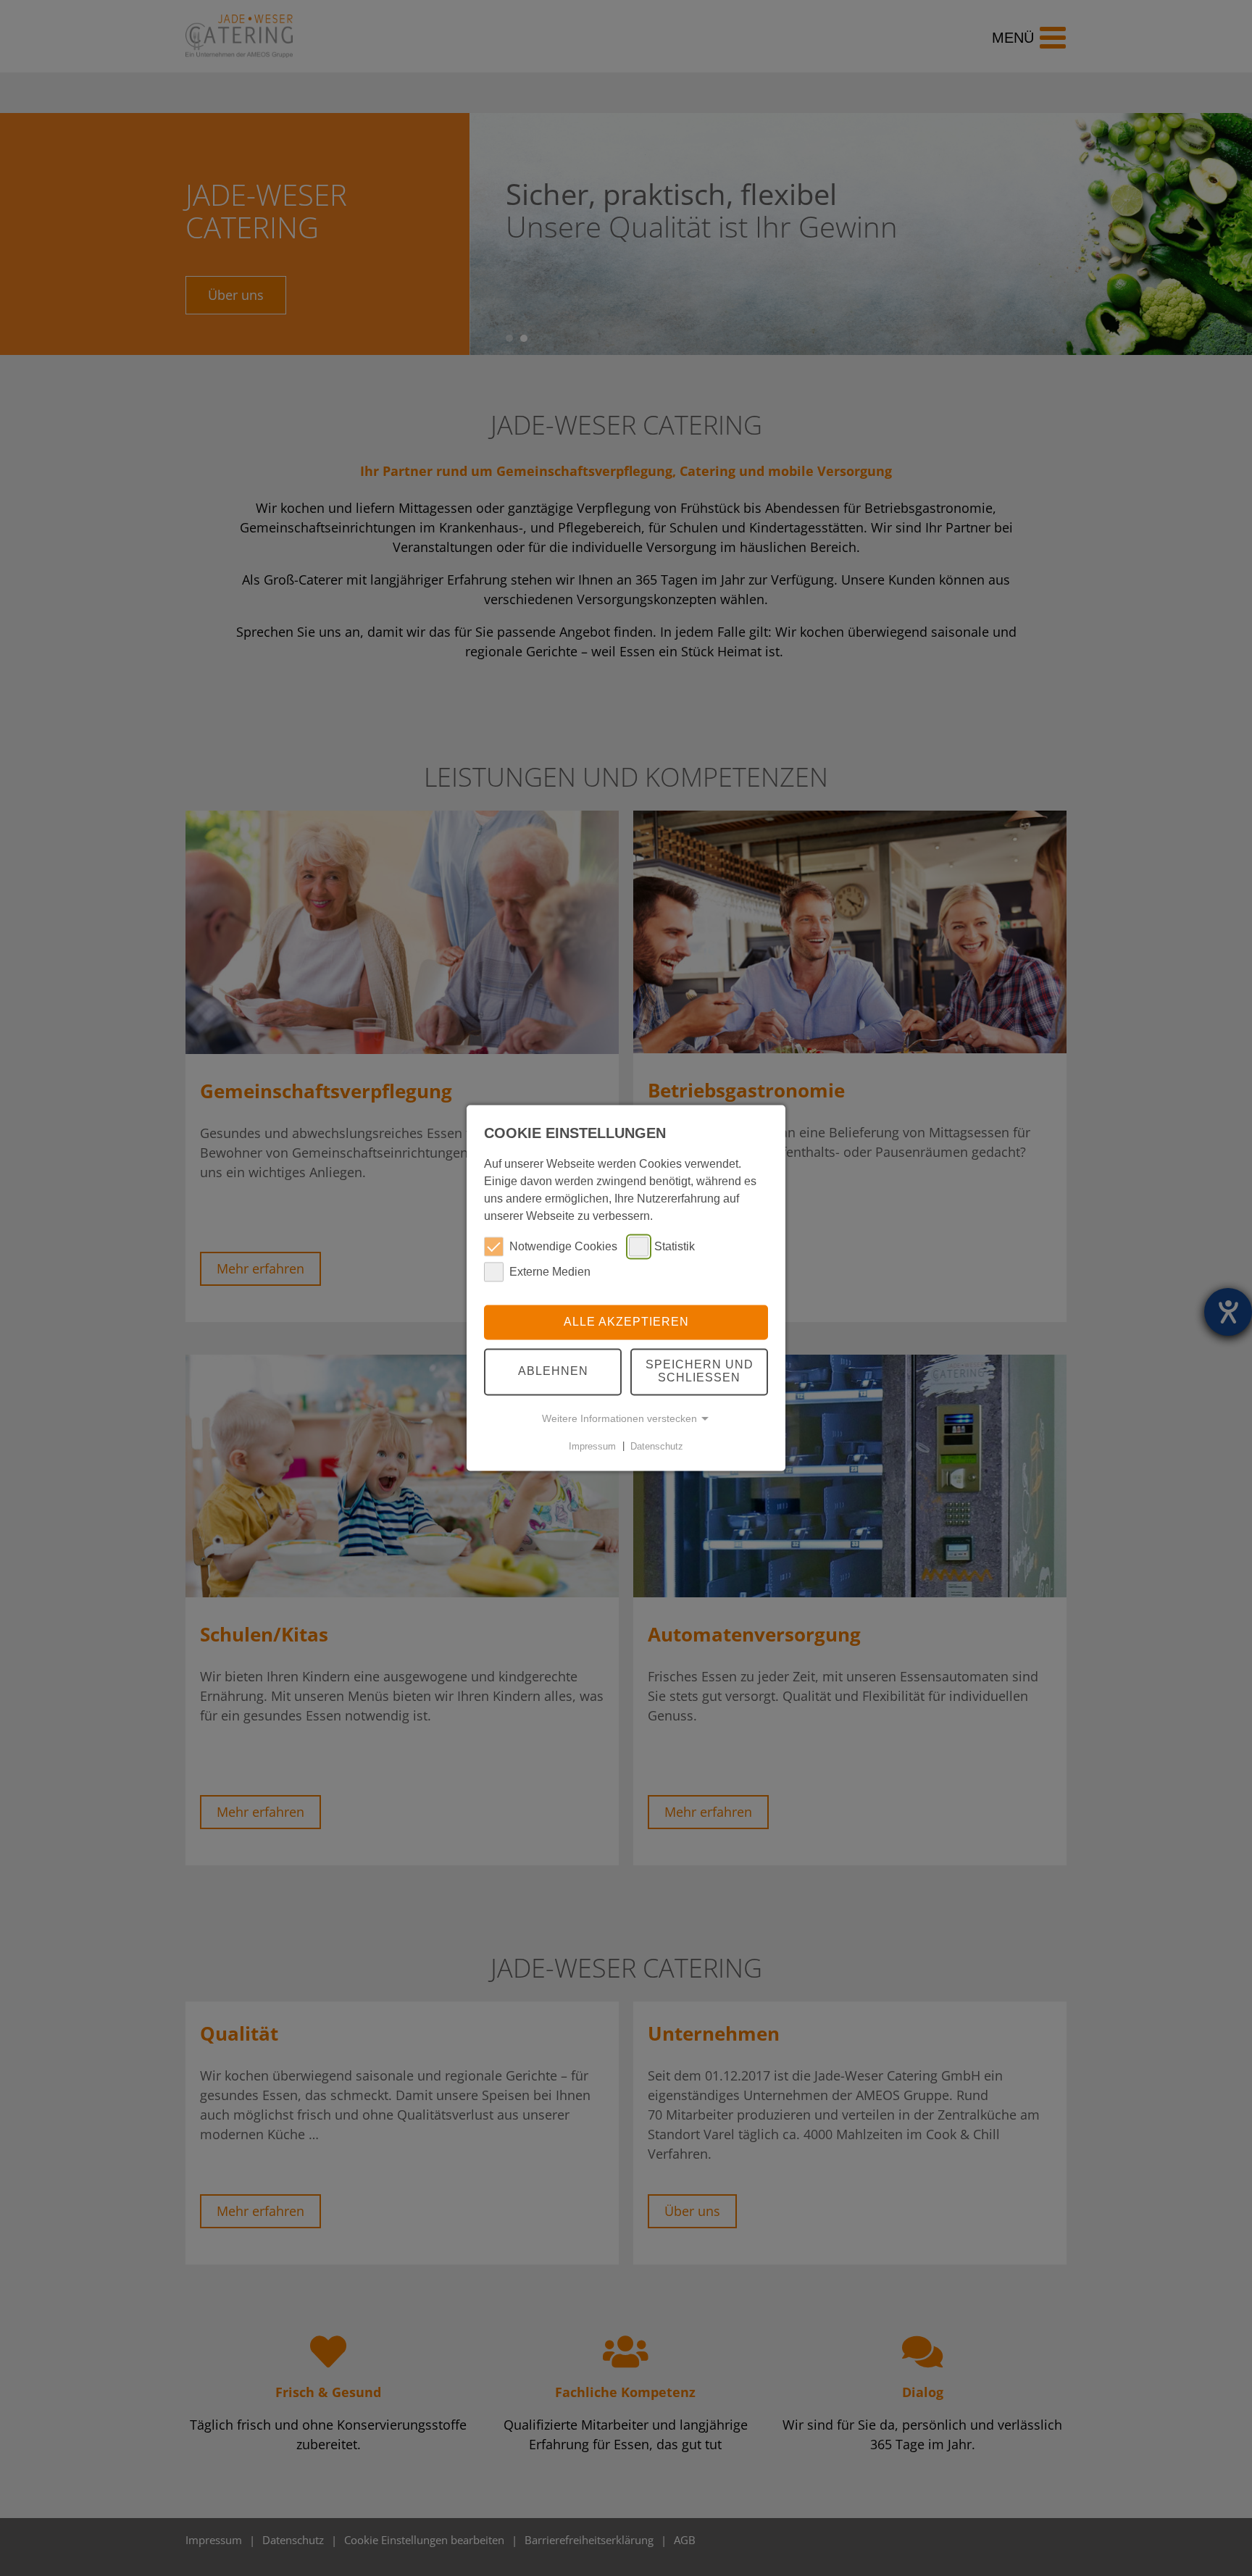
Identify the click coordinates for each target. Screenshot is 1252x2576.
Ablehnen (553, 1372)
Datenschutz (657, 1446)
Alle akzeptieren (626, 1322)
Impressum (592, 1446)
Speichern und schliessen (700, 1372)
